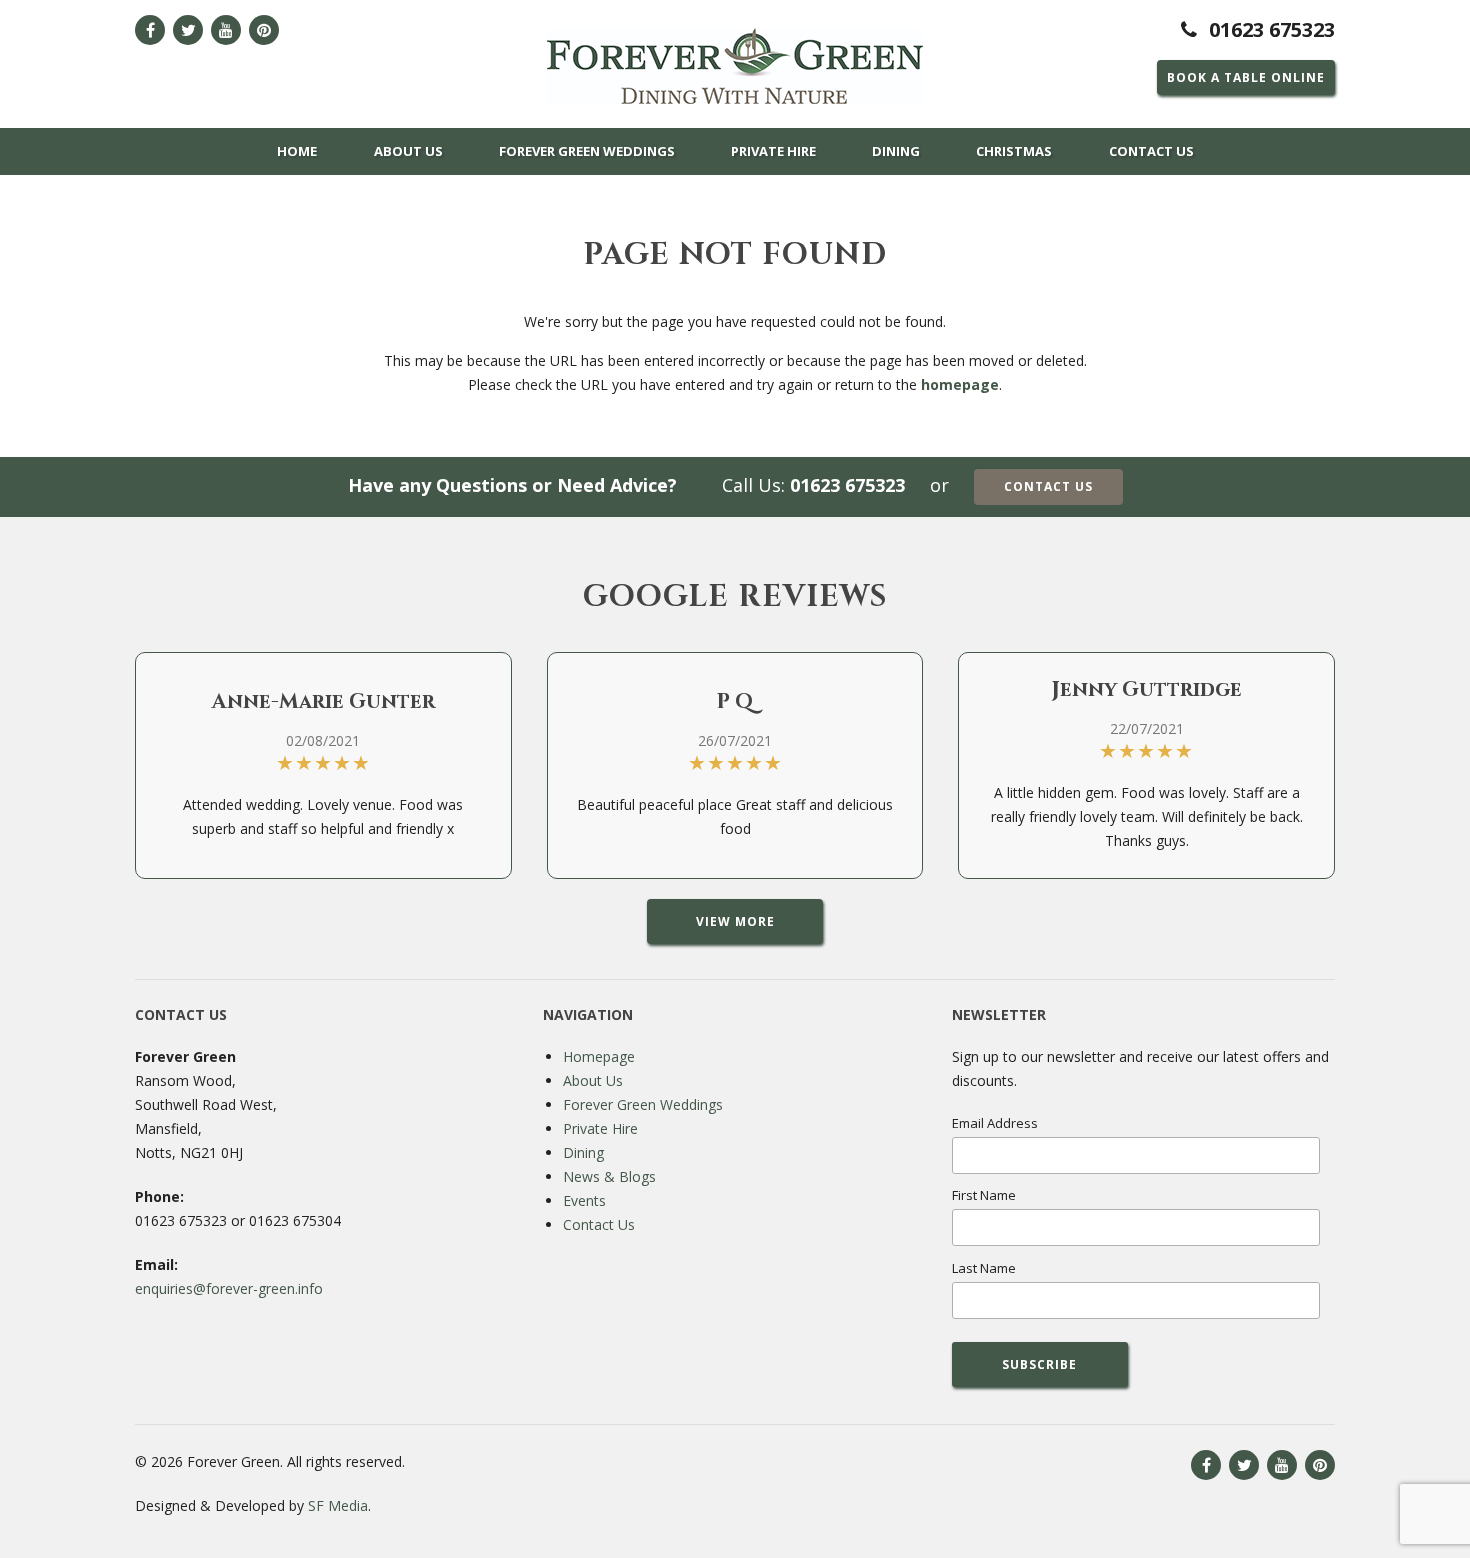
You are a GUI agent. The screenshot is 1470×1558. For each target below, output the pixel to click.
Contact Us (1151, 151)
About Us (408, 151)
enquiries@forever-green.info (229, 1288)
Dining (896, 151)
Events (584, 1200)
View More (735, 921)
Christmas (1014, 151)
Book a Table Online (1246, 77)
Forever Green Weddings (587, 151)
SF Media (338, 1505)
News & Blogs (609, 1176)
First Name (984, 1195)
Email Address (995, 1123)
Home (297, 151)
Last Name (984, 1268)
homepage (960, 384)
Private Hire (773, 151)
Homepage (599, 1056)
